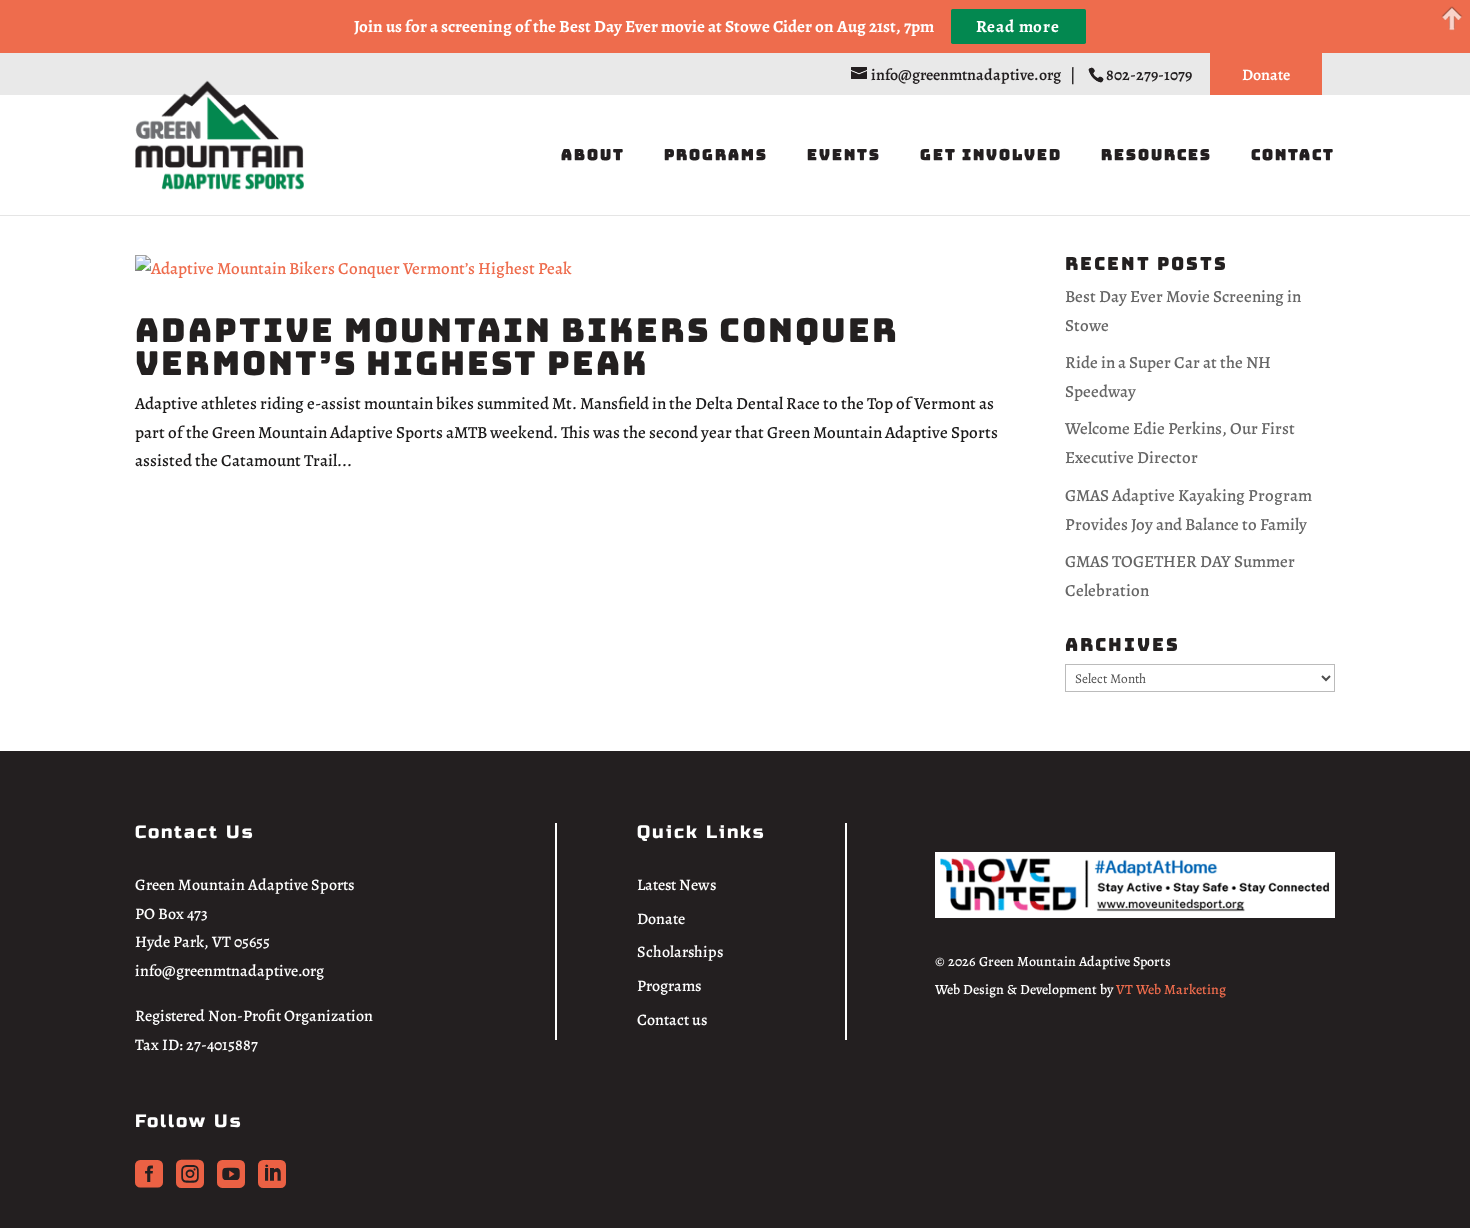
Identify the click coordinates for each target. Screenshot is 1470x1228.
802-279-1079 (1150, 75)
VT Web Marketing (1171, 989)
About (593, 156)
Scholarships (680, 952)
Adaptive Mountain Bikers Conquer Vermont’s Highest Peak (517, 346)
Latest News (676, 885)
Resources (1156, 156)
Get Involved (991, 156)
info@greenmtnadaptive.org (229, 971)
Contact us (672, 1020)
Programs (716, 156)
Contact (1293, 156)
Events (844, 156)
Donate (1266, 75)
